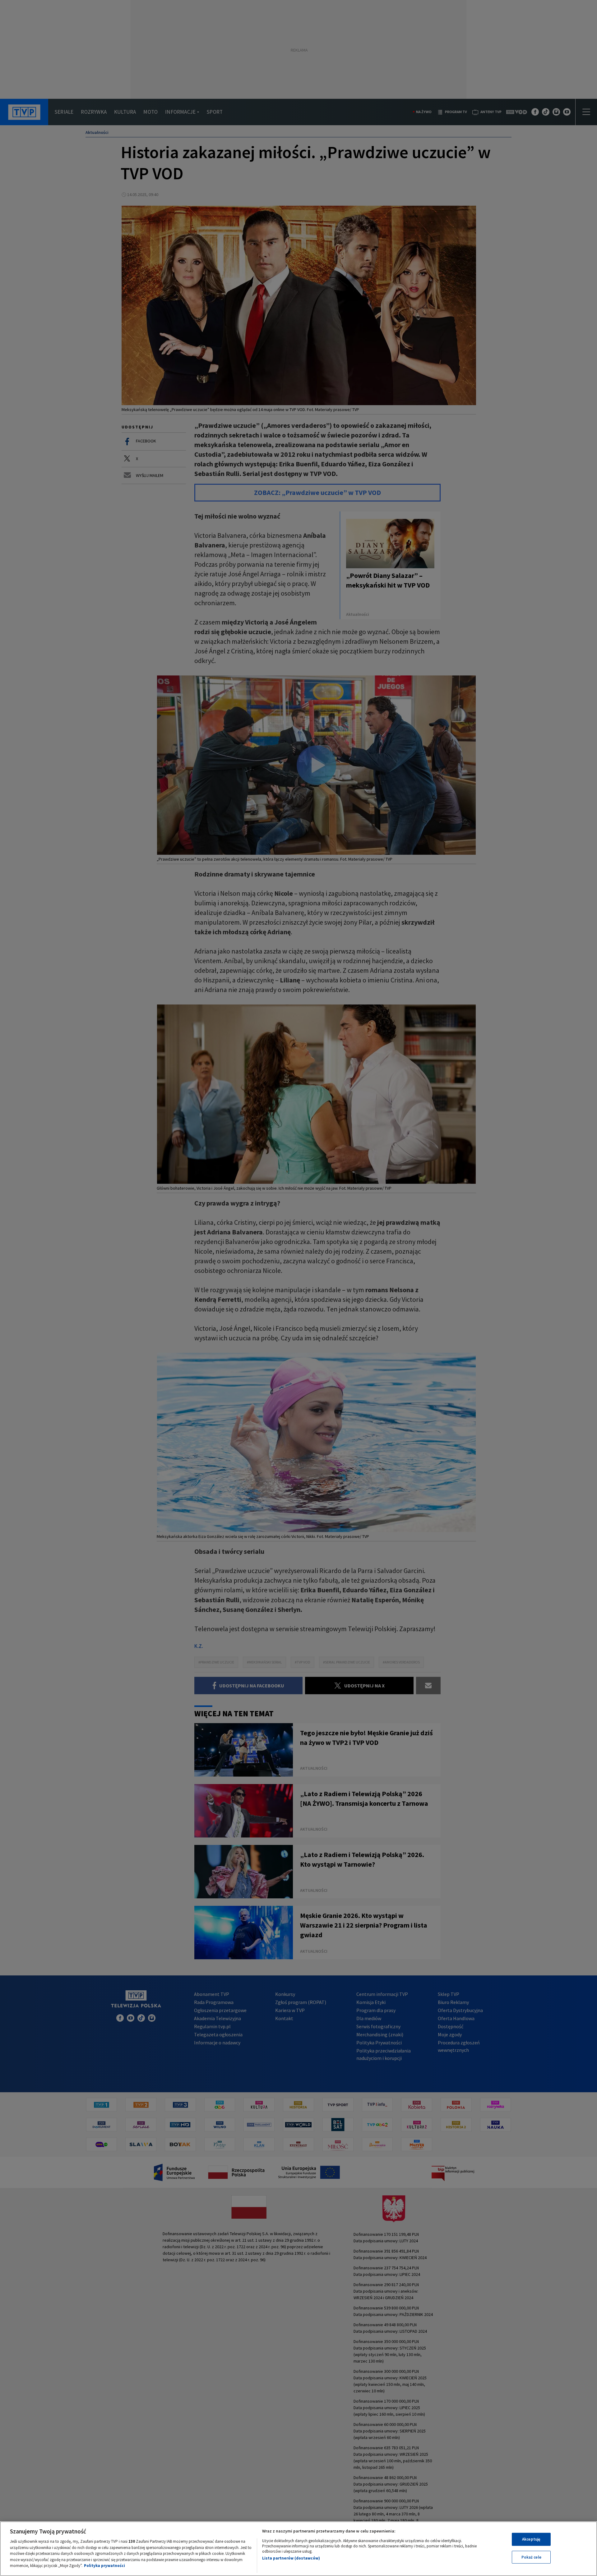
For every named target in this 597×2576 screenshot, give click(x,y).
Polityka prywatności (104, 2566)
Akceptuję (531, 2539)
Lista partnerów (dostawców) (291, 2558)
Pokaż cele (531, 2557)
